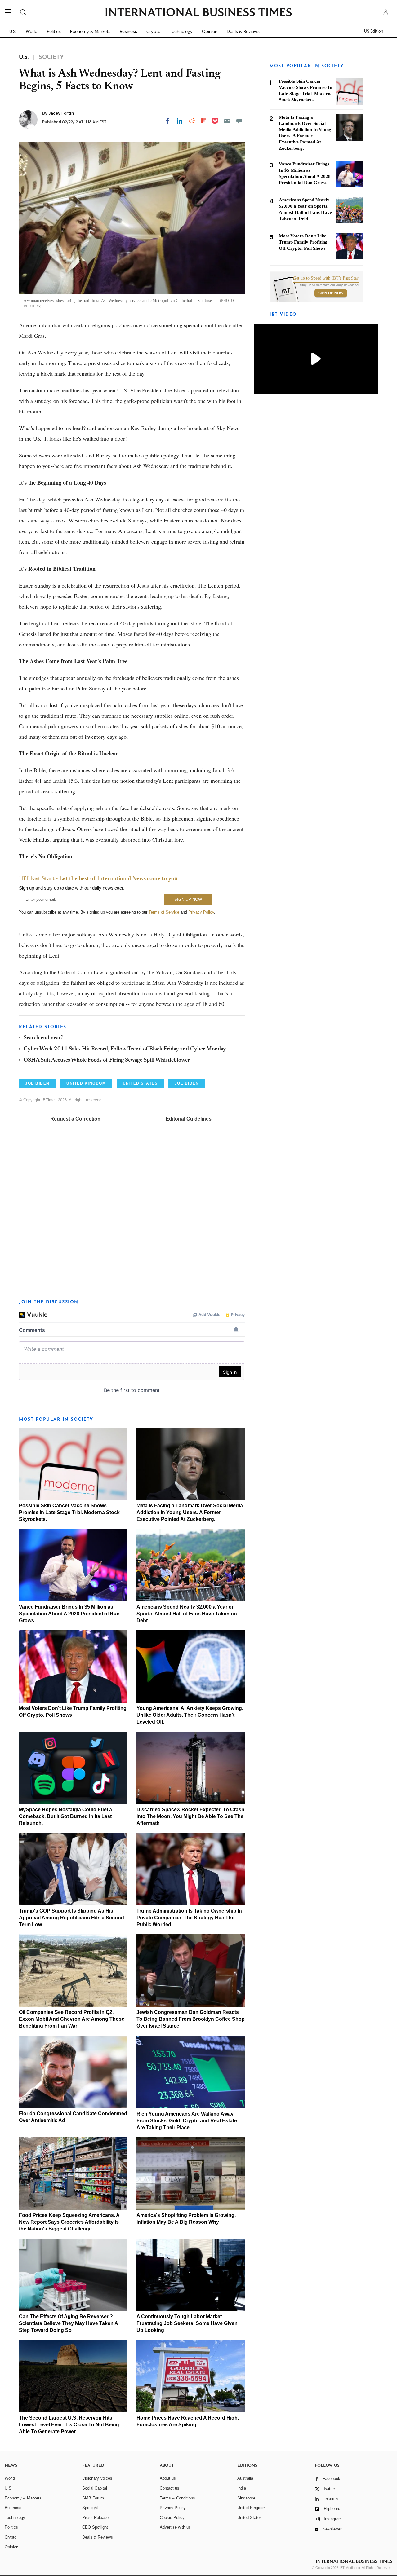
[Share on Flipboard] (204, 121)
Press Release (95, 2518)
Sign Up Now (331, 293)
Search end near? (43, 1038)
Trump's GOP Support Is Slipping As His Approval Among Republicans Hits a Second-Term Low (72, 1918)
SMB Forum (93, 2498)
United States (250, 2518)
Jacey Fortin (61, 113)
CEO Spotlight (95, 2527)
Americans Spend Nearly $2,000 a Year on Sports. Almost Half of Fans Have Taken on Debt (187, 1614)
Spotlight (90, 2508)
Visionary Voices (97, 2478)
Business (128, 31)
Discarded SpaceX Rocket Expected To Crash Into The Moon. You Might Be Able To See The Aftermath (190, 1816)
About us (168, 2478)
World (32, 31)
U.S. (13, 31)
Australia (245, 2478)
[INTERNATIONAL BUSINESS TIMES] (198, 13)
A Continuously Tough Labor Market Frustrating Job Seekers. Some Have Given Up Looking (187, 2323)
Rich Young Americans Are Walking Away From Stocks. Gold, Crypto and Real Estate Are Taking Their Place (187, 2121)
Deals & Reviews (243, 31)
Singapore (246, 2498)
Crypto (153, 31)
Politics (54, 31)
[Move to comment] (239, 121)
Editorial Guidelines (189, 1119)
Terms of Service (164, 912)
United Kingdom (252, 2508)
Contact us (170, 2488)
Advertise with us (175, 2527)
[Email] (227, 121)
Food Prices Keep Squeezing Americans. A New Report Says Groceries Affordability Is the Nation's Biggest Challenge (69, 2222)
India (242, 2488)
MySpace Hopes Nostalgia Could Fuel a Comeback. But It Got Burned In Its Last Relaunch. (65, 1816)
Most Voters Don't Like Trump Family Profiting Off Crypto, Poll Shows (303, 242)
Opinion (210, 31)
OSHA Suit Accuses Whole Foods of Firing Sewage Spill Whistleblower (107, 1060)
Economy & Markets (90, 31)
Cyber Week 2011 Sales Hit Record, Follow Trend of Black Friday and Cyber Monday (125, 1049)
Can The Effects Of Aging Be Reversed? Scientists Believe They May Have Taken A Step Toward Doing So (68, 2323)
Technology (181, 31)
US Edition (374, 31)
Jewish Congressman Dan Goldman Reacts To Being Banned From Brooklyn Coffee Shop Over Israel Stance (191, 2019)
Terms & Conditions (177, 2498)
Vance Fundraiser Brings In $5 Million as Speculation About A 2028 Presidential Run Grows (69, 1614)
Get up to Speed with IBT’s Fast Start (326, 278)
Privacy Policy (201, 912)
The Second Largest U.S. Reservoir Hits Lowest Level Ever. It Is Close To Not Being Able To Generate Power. (69, 2425)
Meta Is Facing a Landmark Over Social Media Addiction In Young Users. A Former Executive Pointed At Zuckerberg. (190, 1512)
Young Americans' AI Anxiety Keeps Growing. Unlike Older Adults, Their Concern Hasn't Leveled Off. (190, 1715)
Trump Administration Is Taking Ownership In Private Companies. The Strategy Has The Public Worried (189, 1918)
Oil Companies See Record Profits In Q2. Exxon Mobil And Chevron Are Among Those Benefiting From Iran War (72, 2019)
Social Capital (95, 2488)
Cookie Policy (172, 2518)
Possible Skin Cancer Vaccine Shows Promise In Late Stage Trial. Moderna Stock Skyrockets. (69, 1512)
